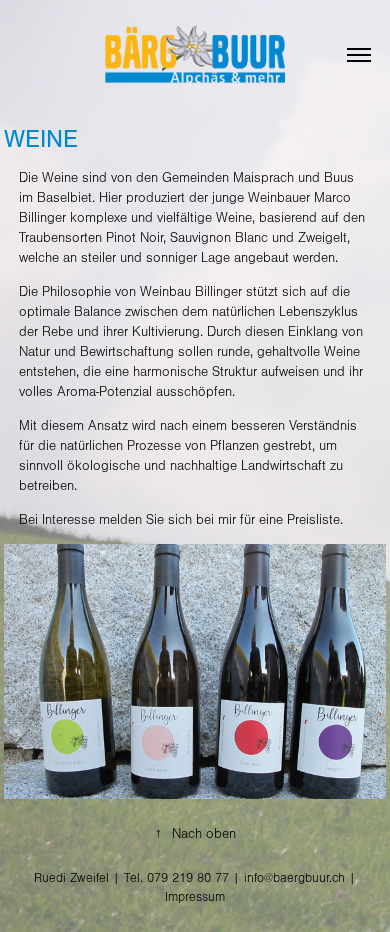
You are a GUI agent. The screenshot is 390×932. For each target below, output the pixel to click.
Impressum (195, 897)
